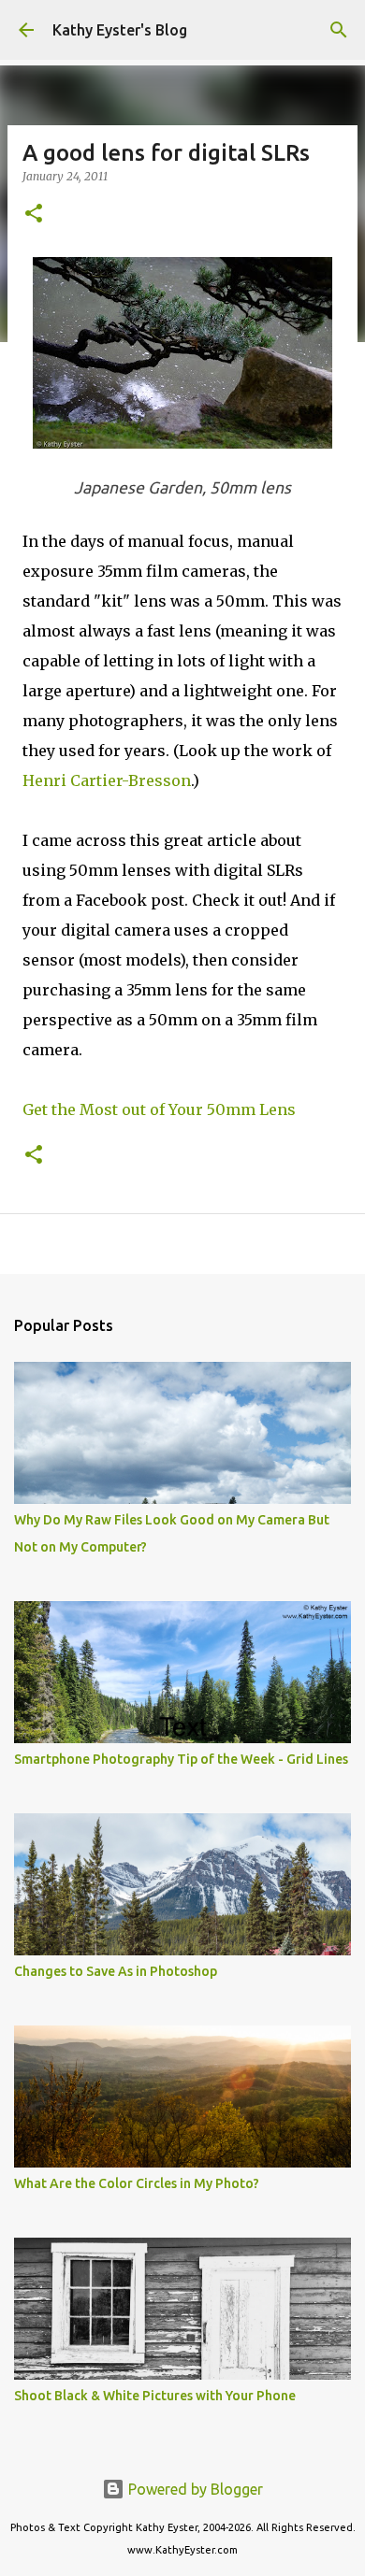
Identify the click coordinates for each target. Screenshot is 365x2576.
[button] (34, 215)
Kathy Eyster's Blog (120, 30)
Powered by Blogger (194, 2489)
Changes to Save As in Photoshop (116, 1971)
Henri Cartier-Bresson (107, 780)
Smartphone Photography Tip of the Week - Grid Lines (181, 1759)
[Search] (339, 30)
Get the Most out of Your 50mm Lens (159, 1109)
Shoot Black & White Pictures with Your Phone (155, 2396)
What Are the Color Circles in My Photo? (137, 2183)
